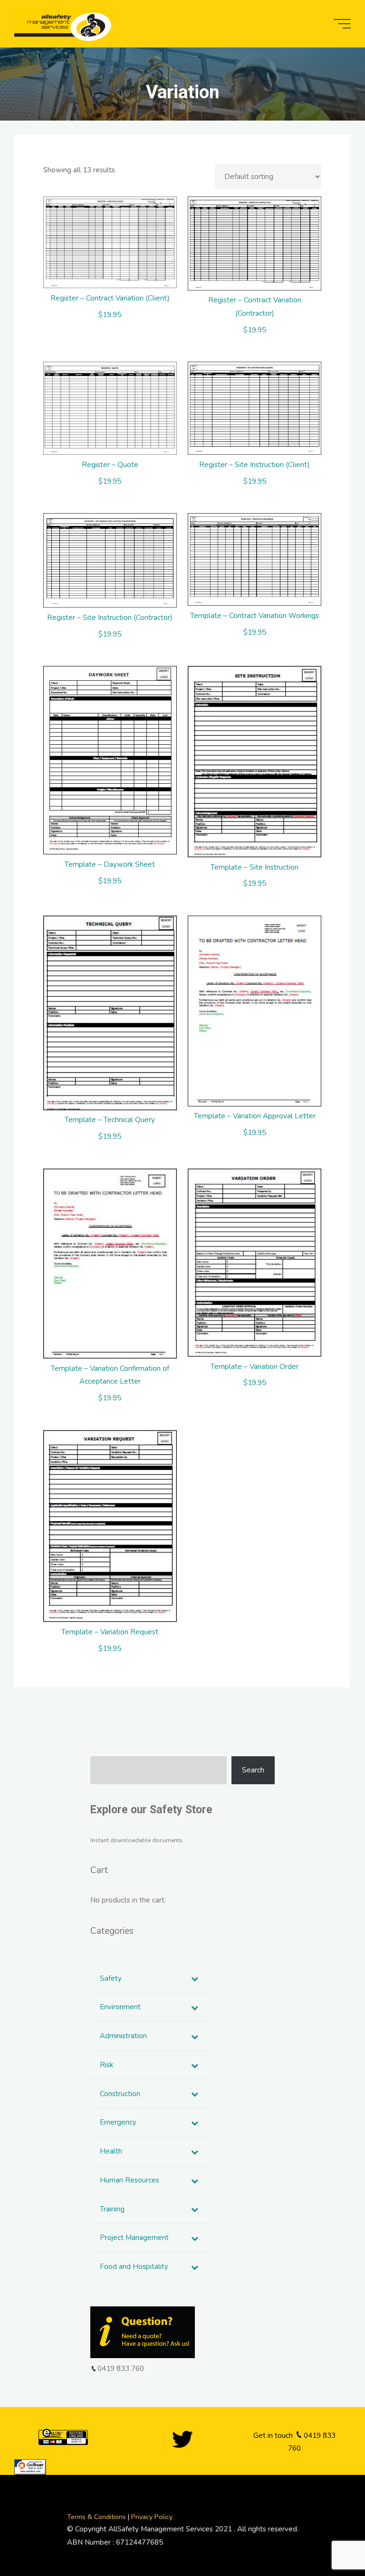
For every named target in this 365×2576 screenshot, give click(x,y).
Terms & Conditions (97, 2517)
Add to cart (115, 239)
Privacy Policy (152, 2517)
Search (253, 1770)
